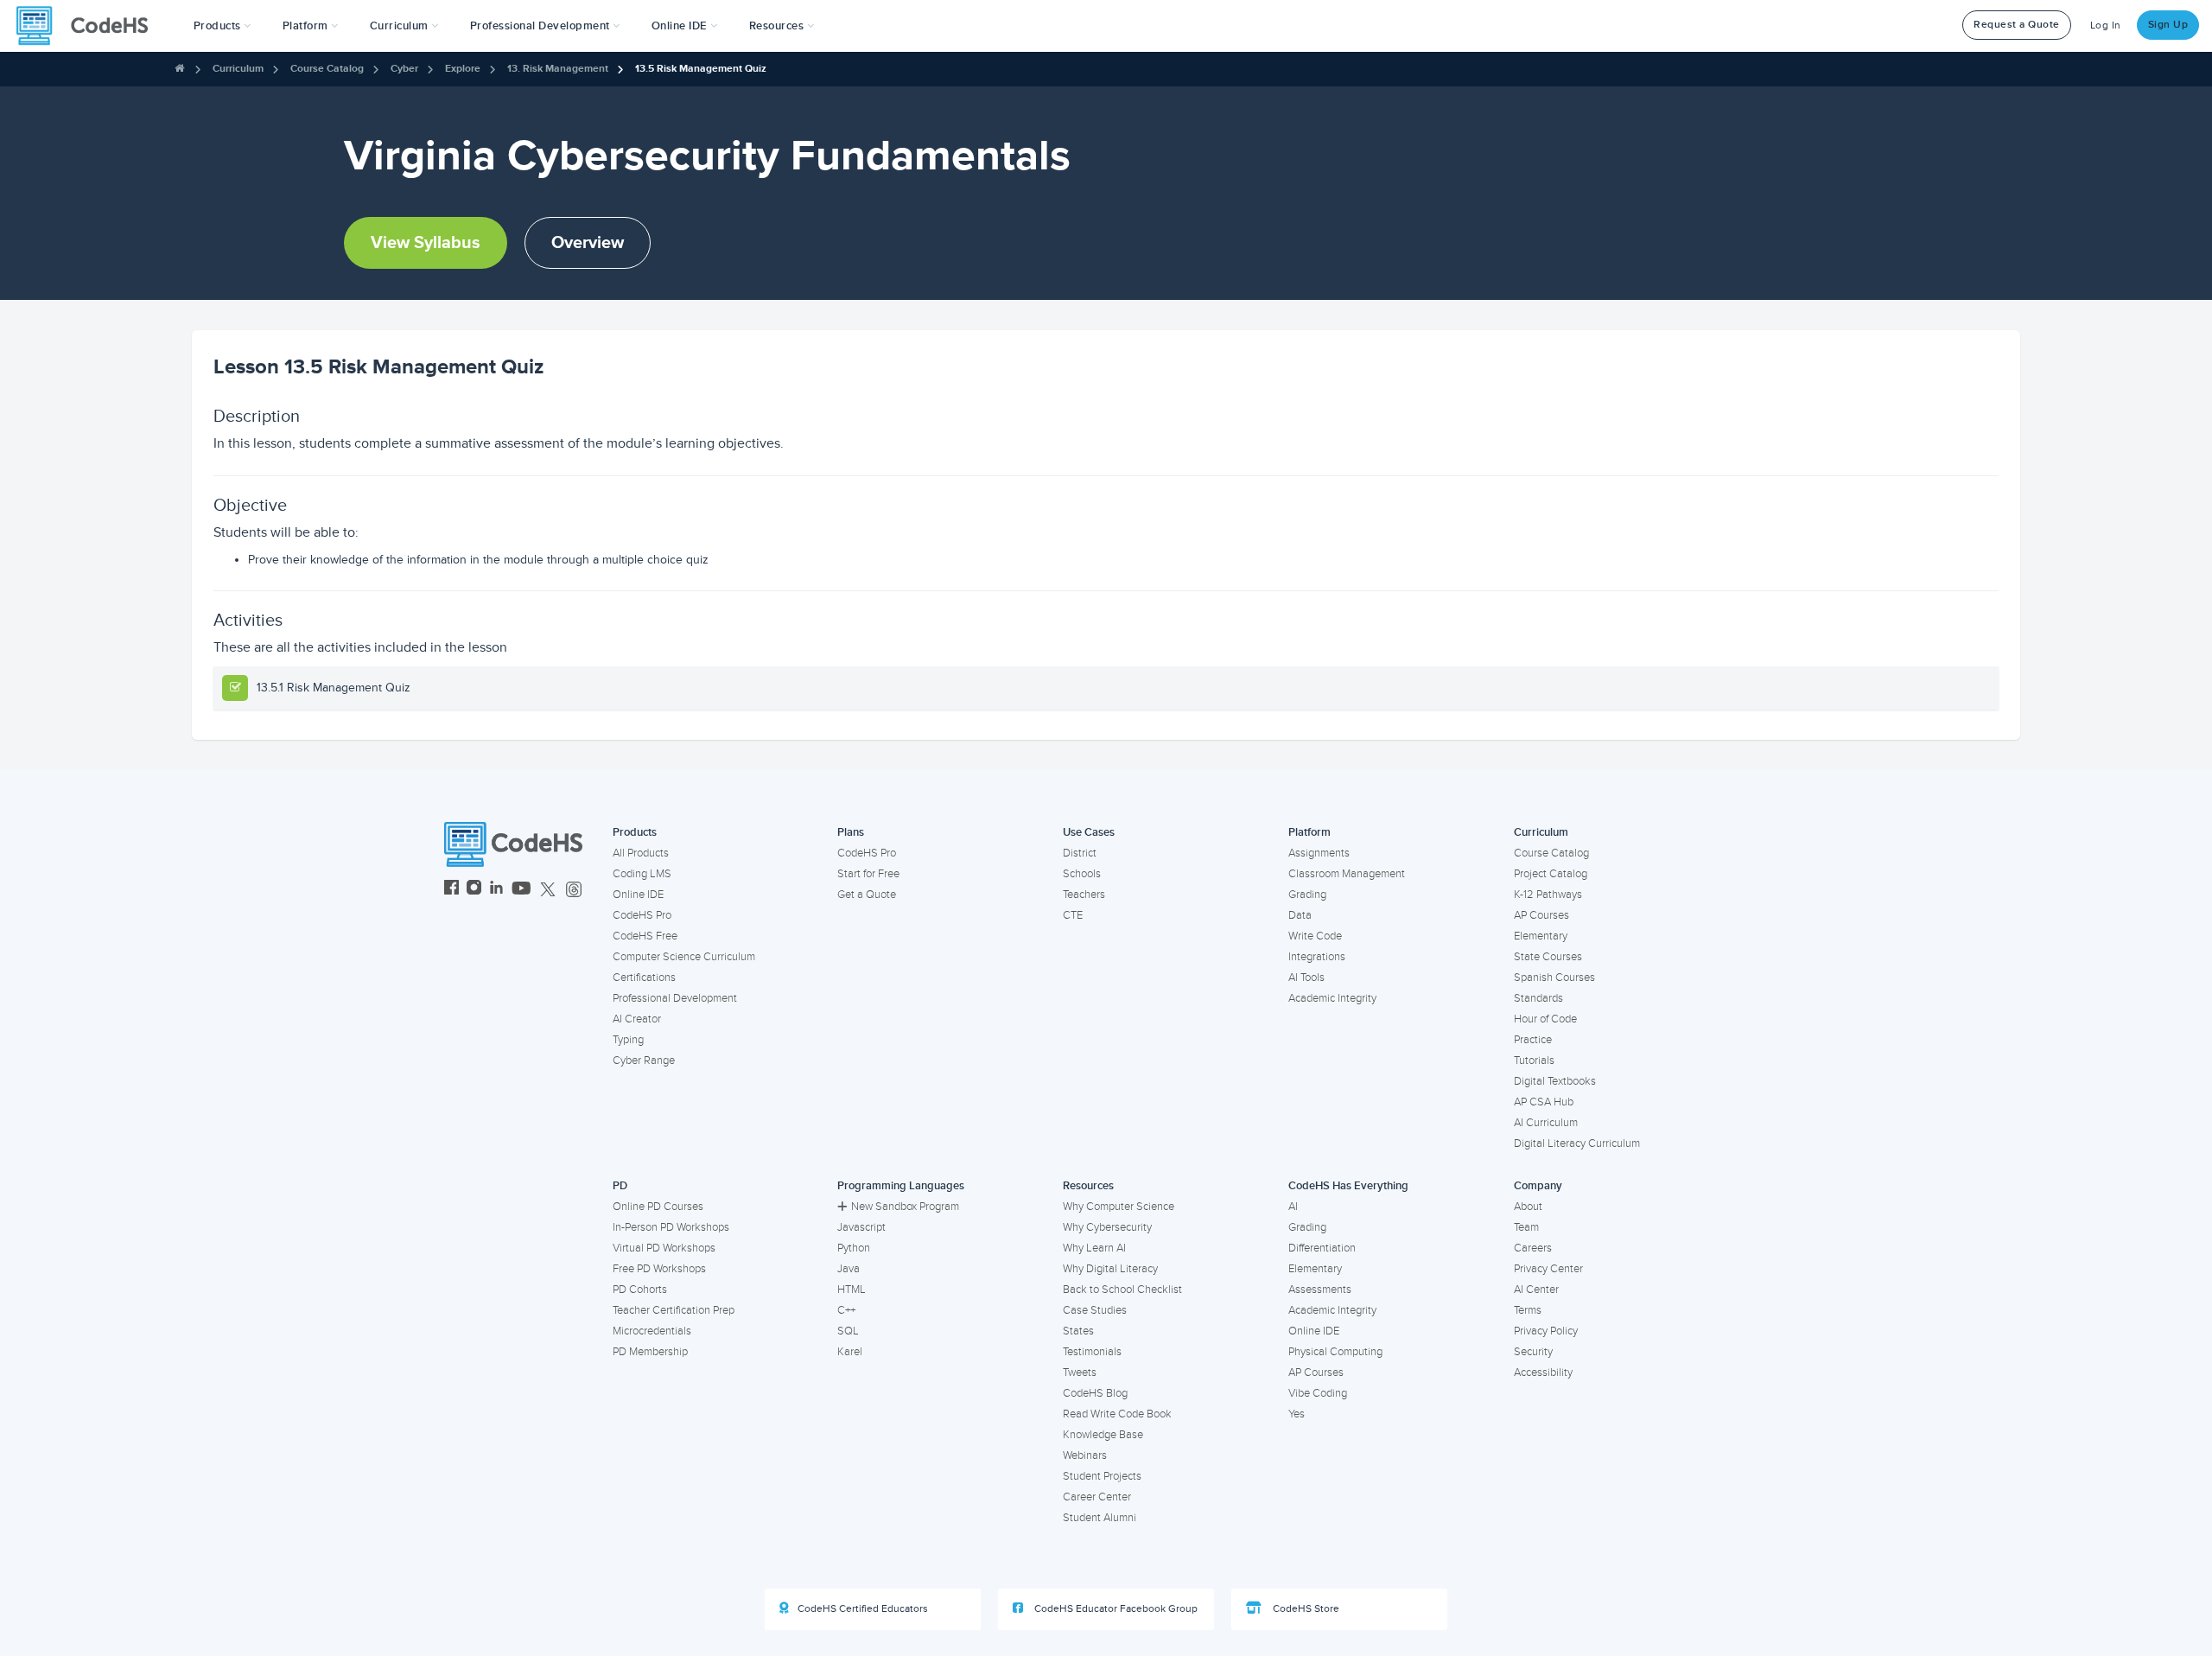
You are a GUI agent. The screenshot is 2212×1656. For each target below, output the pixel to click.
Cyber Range (644, 1060)
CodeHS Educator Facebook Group (1115, 1609)
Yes (1297, 1414)
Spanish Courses (1554, 978)
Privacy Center (1548, 1269)
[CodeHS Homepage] (89, 26)
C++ (846, 1310)
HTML (852, 1290)
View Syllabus (426, 243)
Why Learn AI (1094, 1248)
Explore (463, 69)
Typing (628, 1040)
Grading (1307, 895)
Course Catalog (327, 69)
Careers (1533, 1248)
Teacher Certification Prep (674, 1310)
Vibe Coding (1318, 1393)
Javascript (861, 1227)
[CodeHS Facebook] (451, 890)
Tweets (1080, 1373)
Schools (1082, 874)
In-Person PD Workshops (671, 1227)
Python (854, 1248)
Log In (2106, 25)
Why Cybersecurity (1107, 1227)
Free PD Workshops (659, 1269)
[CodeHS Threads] (574, 890)
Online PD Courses (658, 1207)
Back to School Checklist (1122, 1290)
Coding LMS (642, 874)
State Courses (1548, 957)
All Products (641, 853)
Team (1526, 1227)
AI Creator (637, 1019)
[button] (222, 26)
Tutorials (1534, 1060)
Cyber (404, 69)
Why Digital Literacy (1110, 1269)
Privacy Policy (1546, 1331)
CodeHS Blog (1095, 1393)
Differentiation (1322, 1248)
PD (620, 1186)
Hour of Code (1545, 1019)
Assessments (1320, 1290)
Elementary (1541, 936)
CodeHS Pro (642, 915)
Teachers (1084, 895)
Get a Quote (867, 895)
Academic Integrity (1332, 998)
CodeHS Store (1305, 1609)
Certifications (644, 978)
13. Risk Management (558, 69)
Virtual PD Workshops (664, 1248)
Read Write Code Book (1117, 1414)
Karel (850, 1352)
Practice (1533, 1040)
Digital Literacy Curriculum (1577, 1143)
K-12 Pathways (1548, 895)
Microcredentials (652, 1331)
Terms (1528, 1310)
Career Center (1097, 1497)
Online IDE (638, 895)
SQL (848, 1331)
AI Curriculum (1546, 1123)
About (1528, 1207)
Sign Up (2168, 25)
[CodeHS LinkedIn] (496, 890)
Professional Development (675, 998)
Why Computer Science (1119, 1207)
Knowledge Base (1103, 1435)
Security (1533, 1352)
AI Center (1536, 1290)
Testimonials (1092, 1352)
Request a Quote (2017, 25)
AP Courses (1541, 915)
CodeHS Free (645, 936)
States (1078, 1331)
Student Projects (1102, 1476)
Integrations (1317, 957)
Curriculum (238, 69)
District (1080, 853)
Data (1300, 915)
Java (849, 1269)
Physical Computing (1335, 1352)
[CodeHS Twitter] (548, 890)
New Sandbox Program (905, 1207)
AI (1293, 1207)
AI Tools (1306, 978)
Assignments (1319, 853)
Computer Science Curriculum (684, 957)
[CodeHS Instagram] (474, 890)
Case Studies (1095, 1310)
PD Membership (650, 1352)
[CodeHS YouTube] (521, 890)
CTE (1073, 915)
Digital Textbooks (1555, 1081)
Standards (1538, 998)
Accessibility (1543, 1373)
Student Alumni (1100, 1518)
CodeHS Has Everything (1348, 1186)
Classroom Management (1347, 874)
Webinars (1085, 1455)
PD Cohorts (640, 1290)
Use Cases (1089, 832)
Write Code (1315, 936)
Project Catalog (1551, 874)
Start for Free (868, 874)
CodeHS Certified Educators (863, 1609)
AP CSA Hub (1544, 1102)
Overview (588, 243)
